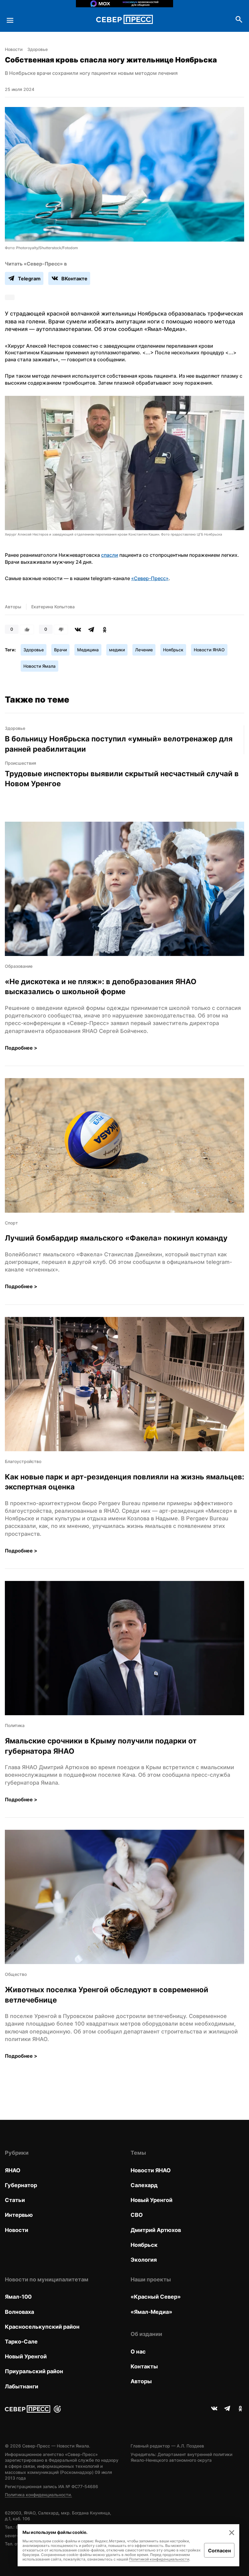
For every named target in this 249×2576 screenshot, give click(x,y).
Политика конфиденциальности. (38, 2495)
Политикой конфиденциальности (159, 2559)
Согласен (219, 2551)
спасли (110, 555)
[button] (124, 466)
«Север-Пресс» (150, 578)
